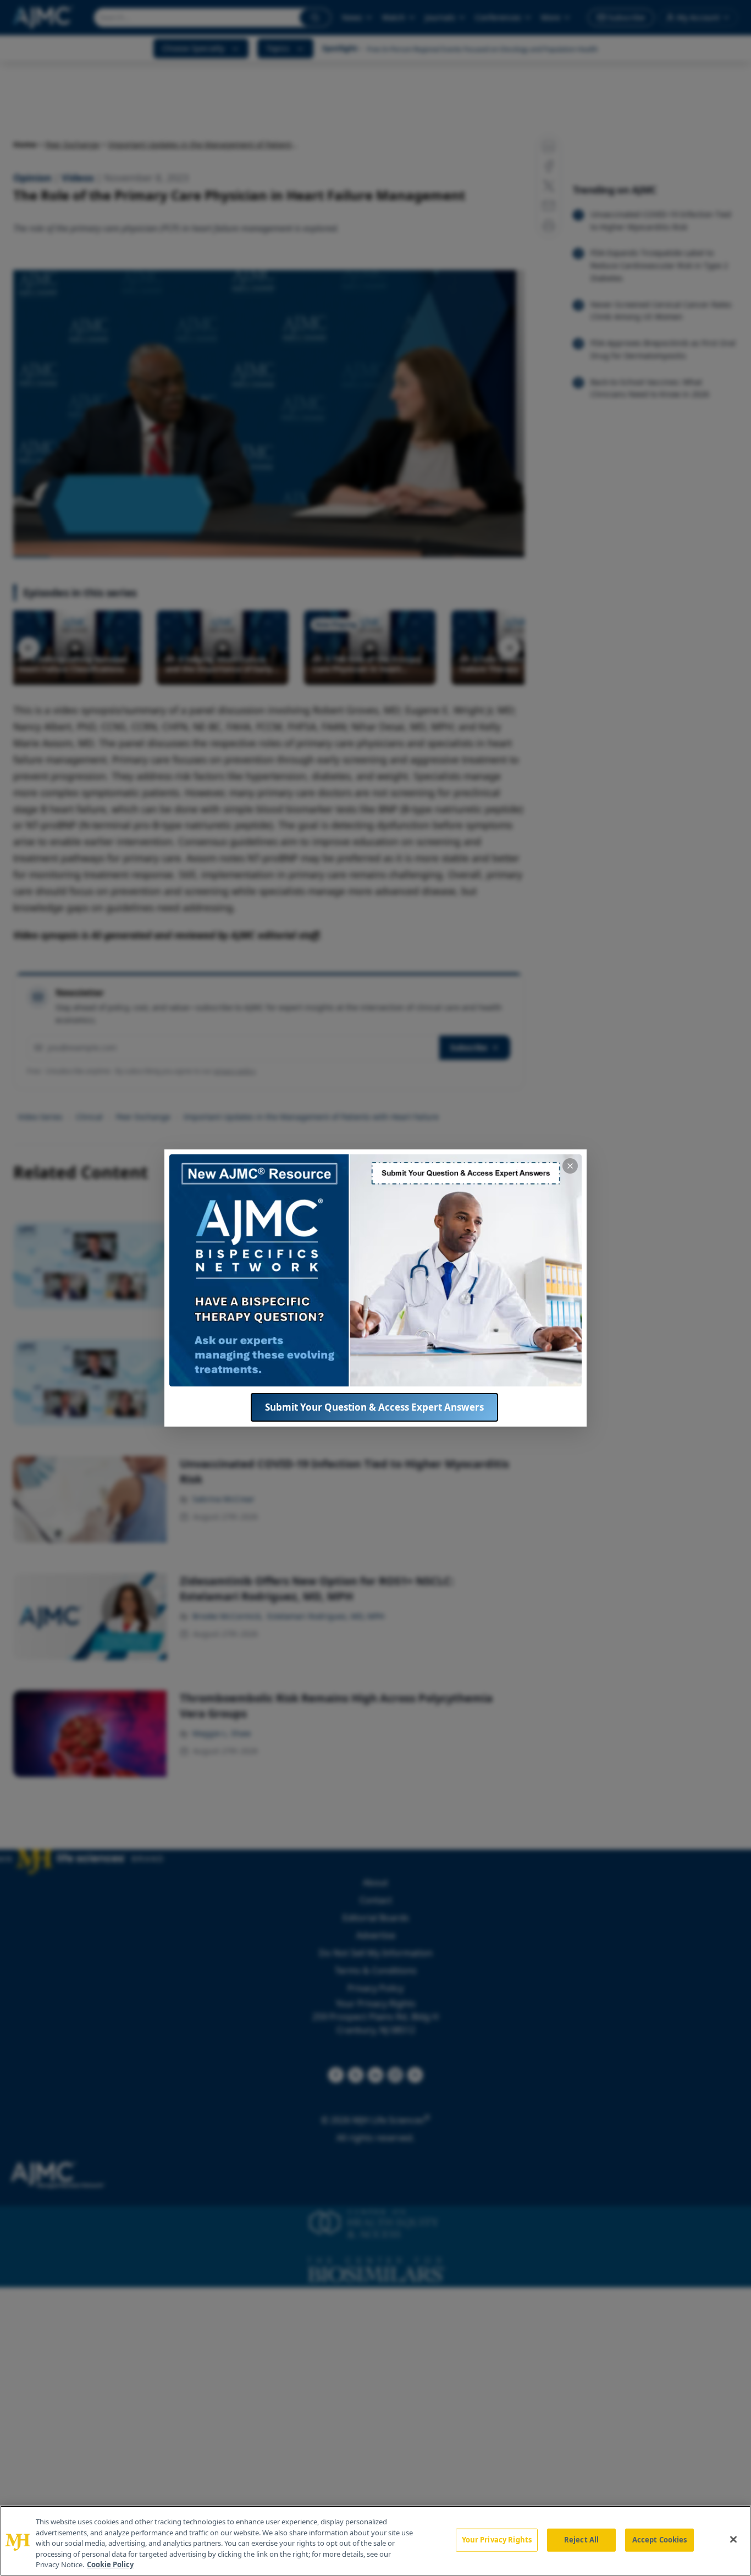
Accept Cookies (660, 2540)
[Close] (733, 2540)
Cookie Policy (110, 2564)
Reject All (581, 2540)
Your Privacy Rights (497, 2540)
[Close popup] (570, 1166)
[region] (375, 2541)
